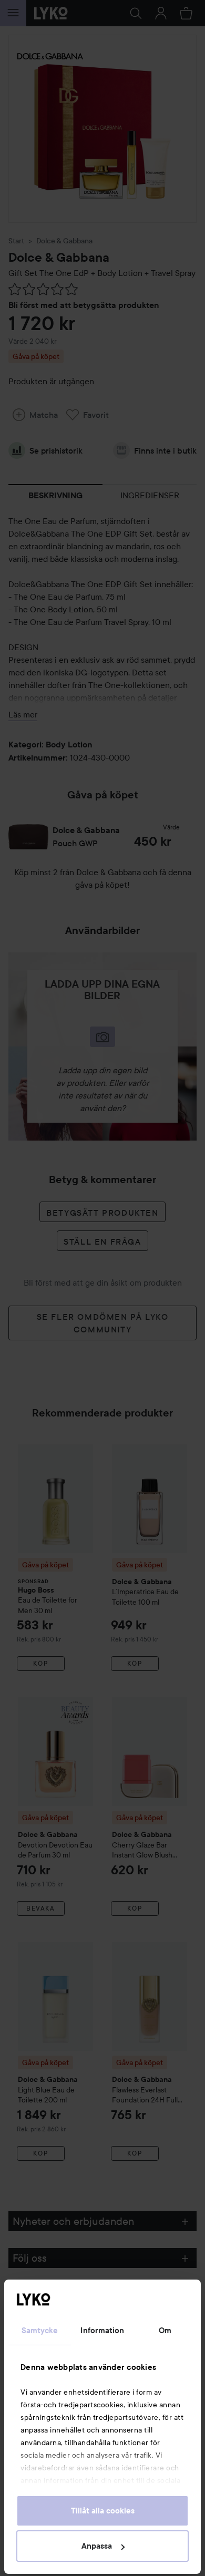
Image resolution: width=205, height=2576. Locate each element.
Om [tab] (165, 2331)
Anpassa (97, 2546)
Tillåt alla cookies (103, 2511)
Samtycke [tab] (40, 2331)
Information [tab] (102, 2331)
